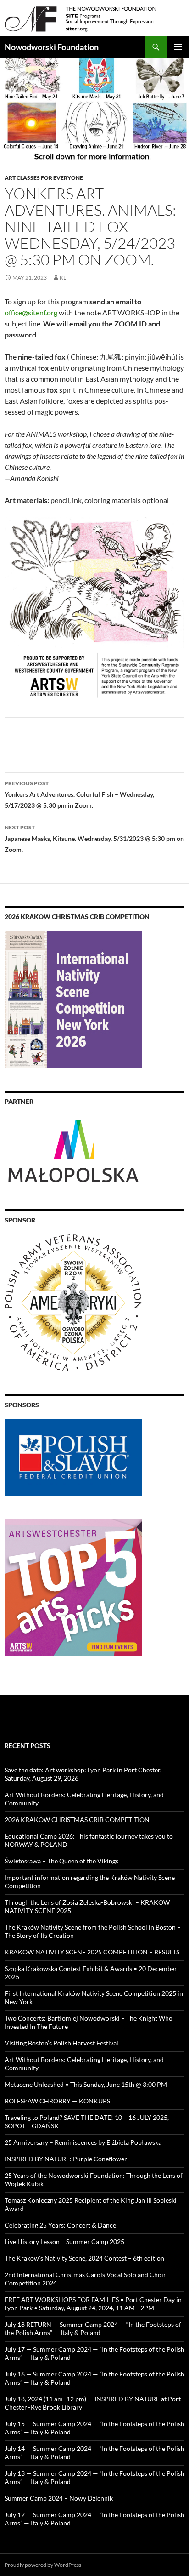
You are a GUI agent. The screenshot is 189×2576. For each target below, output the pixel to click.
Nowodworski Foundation (52, 47)
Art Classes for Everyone (44, 178)
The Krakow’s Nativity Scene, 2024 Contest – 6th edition (84, 2258)
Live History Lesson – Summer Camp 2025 (64, 2242)
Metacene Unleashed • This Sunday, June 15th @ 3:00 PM (86, 2084)
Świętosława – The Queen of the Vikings (61, 1861)
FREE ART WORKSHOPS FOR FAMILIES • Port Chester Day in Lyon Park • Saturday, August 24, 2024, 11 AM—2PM (93, 2304)
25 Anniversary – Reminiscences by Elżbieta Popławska (83, 2142)
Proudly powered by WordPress (43, 2565)
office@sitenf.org (31, 312)
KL (63, 277)
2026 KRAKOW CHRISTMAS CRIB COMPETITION (77, 1819)
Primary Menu (178, 47)
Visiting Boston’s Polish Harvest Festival (61, 2043)
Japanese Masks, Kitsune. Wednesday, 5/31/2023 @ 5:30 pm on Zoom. (94, 839)
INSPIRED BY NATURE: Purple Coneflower (66, 2159)
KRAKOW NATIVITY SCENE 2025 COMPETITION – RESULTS (92, 1952)
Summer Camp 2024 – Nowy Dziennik (59, 2498)
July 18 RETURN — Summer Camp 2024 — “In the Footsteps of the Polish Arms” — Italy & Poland (93, 2328)
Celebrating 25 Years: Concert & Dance (60, 2225)
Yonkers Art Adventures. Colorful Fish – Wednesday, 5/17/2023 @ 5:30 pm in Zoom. (79, 794)
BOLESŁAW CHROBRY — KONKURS (57, 2101)
